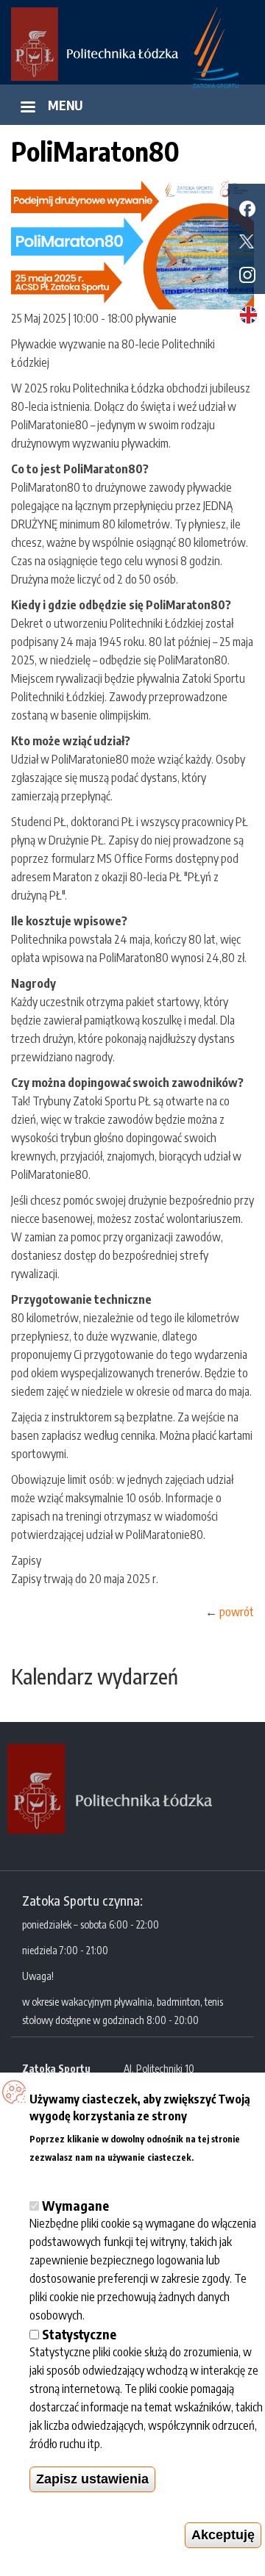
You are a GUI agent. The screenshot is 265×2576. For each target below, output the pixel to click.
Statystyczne (79, 2334)
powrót (237, 1612)
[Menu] (27, 108)
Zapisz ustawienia (92, 2479)
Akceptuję (223, 2535)
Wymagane (75, 2205)
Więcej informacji (72, 2174)
